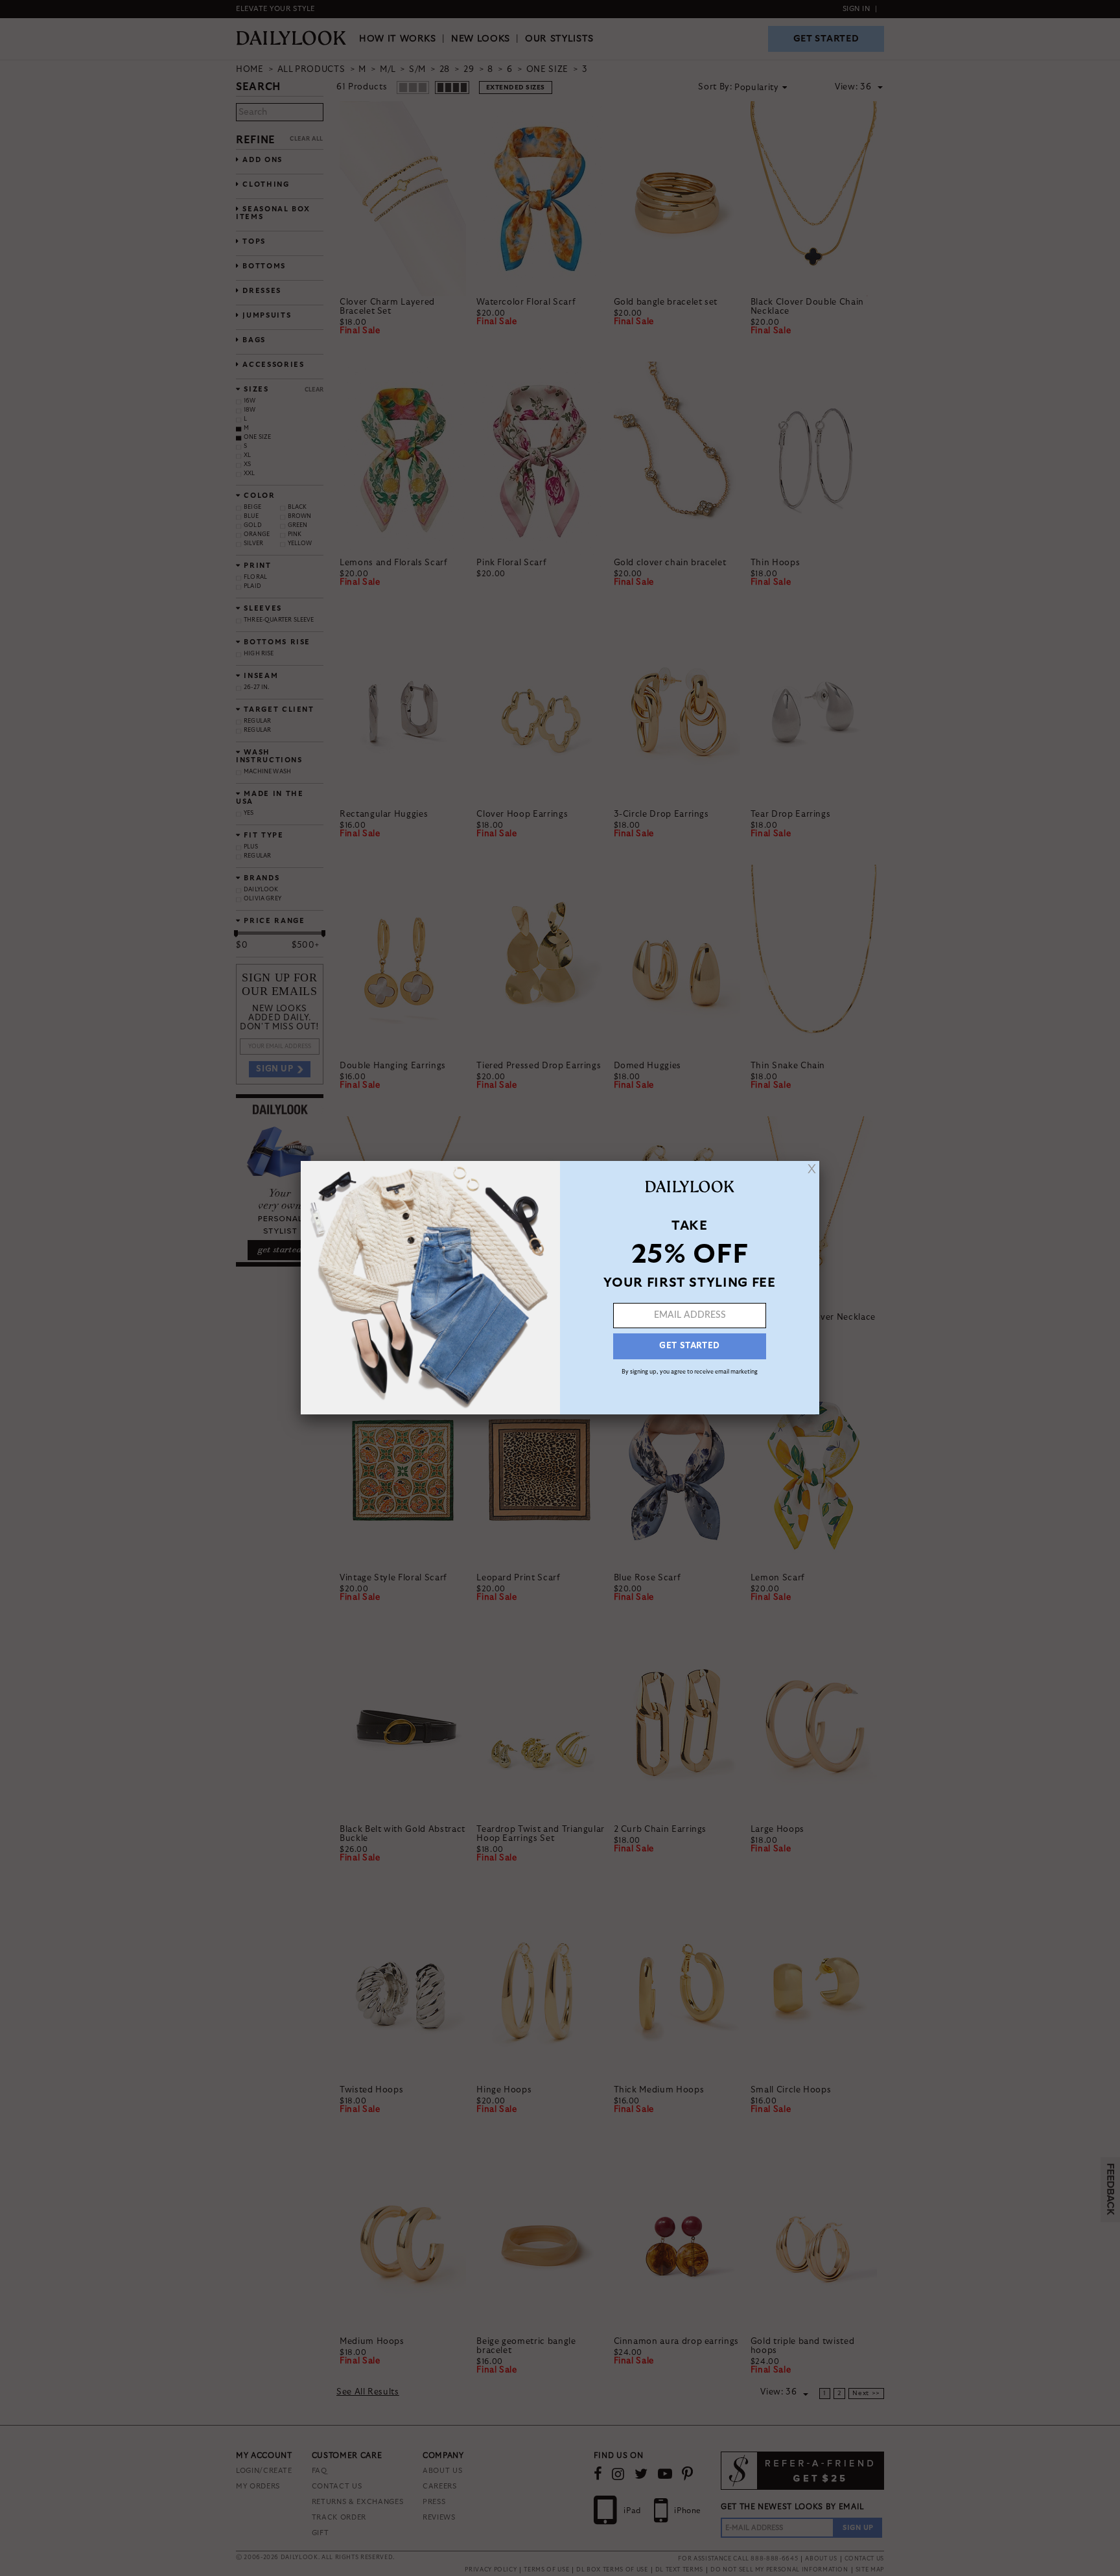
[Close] (812, 1169)
